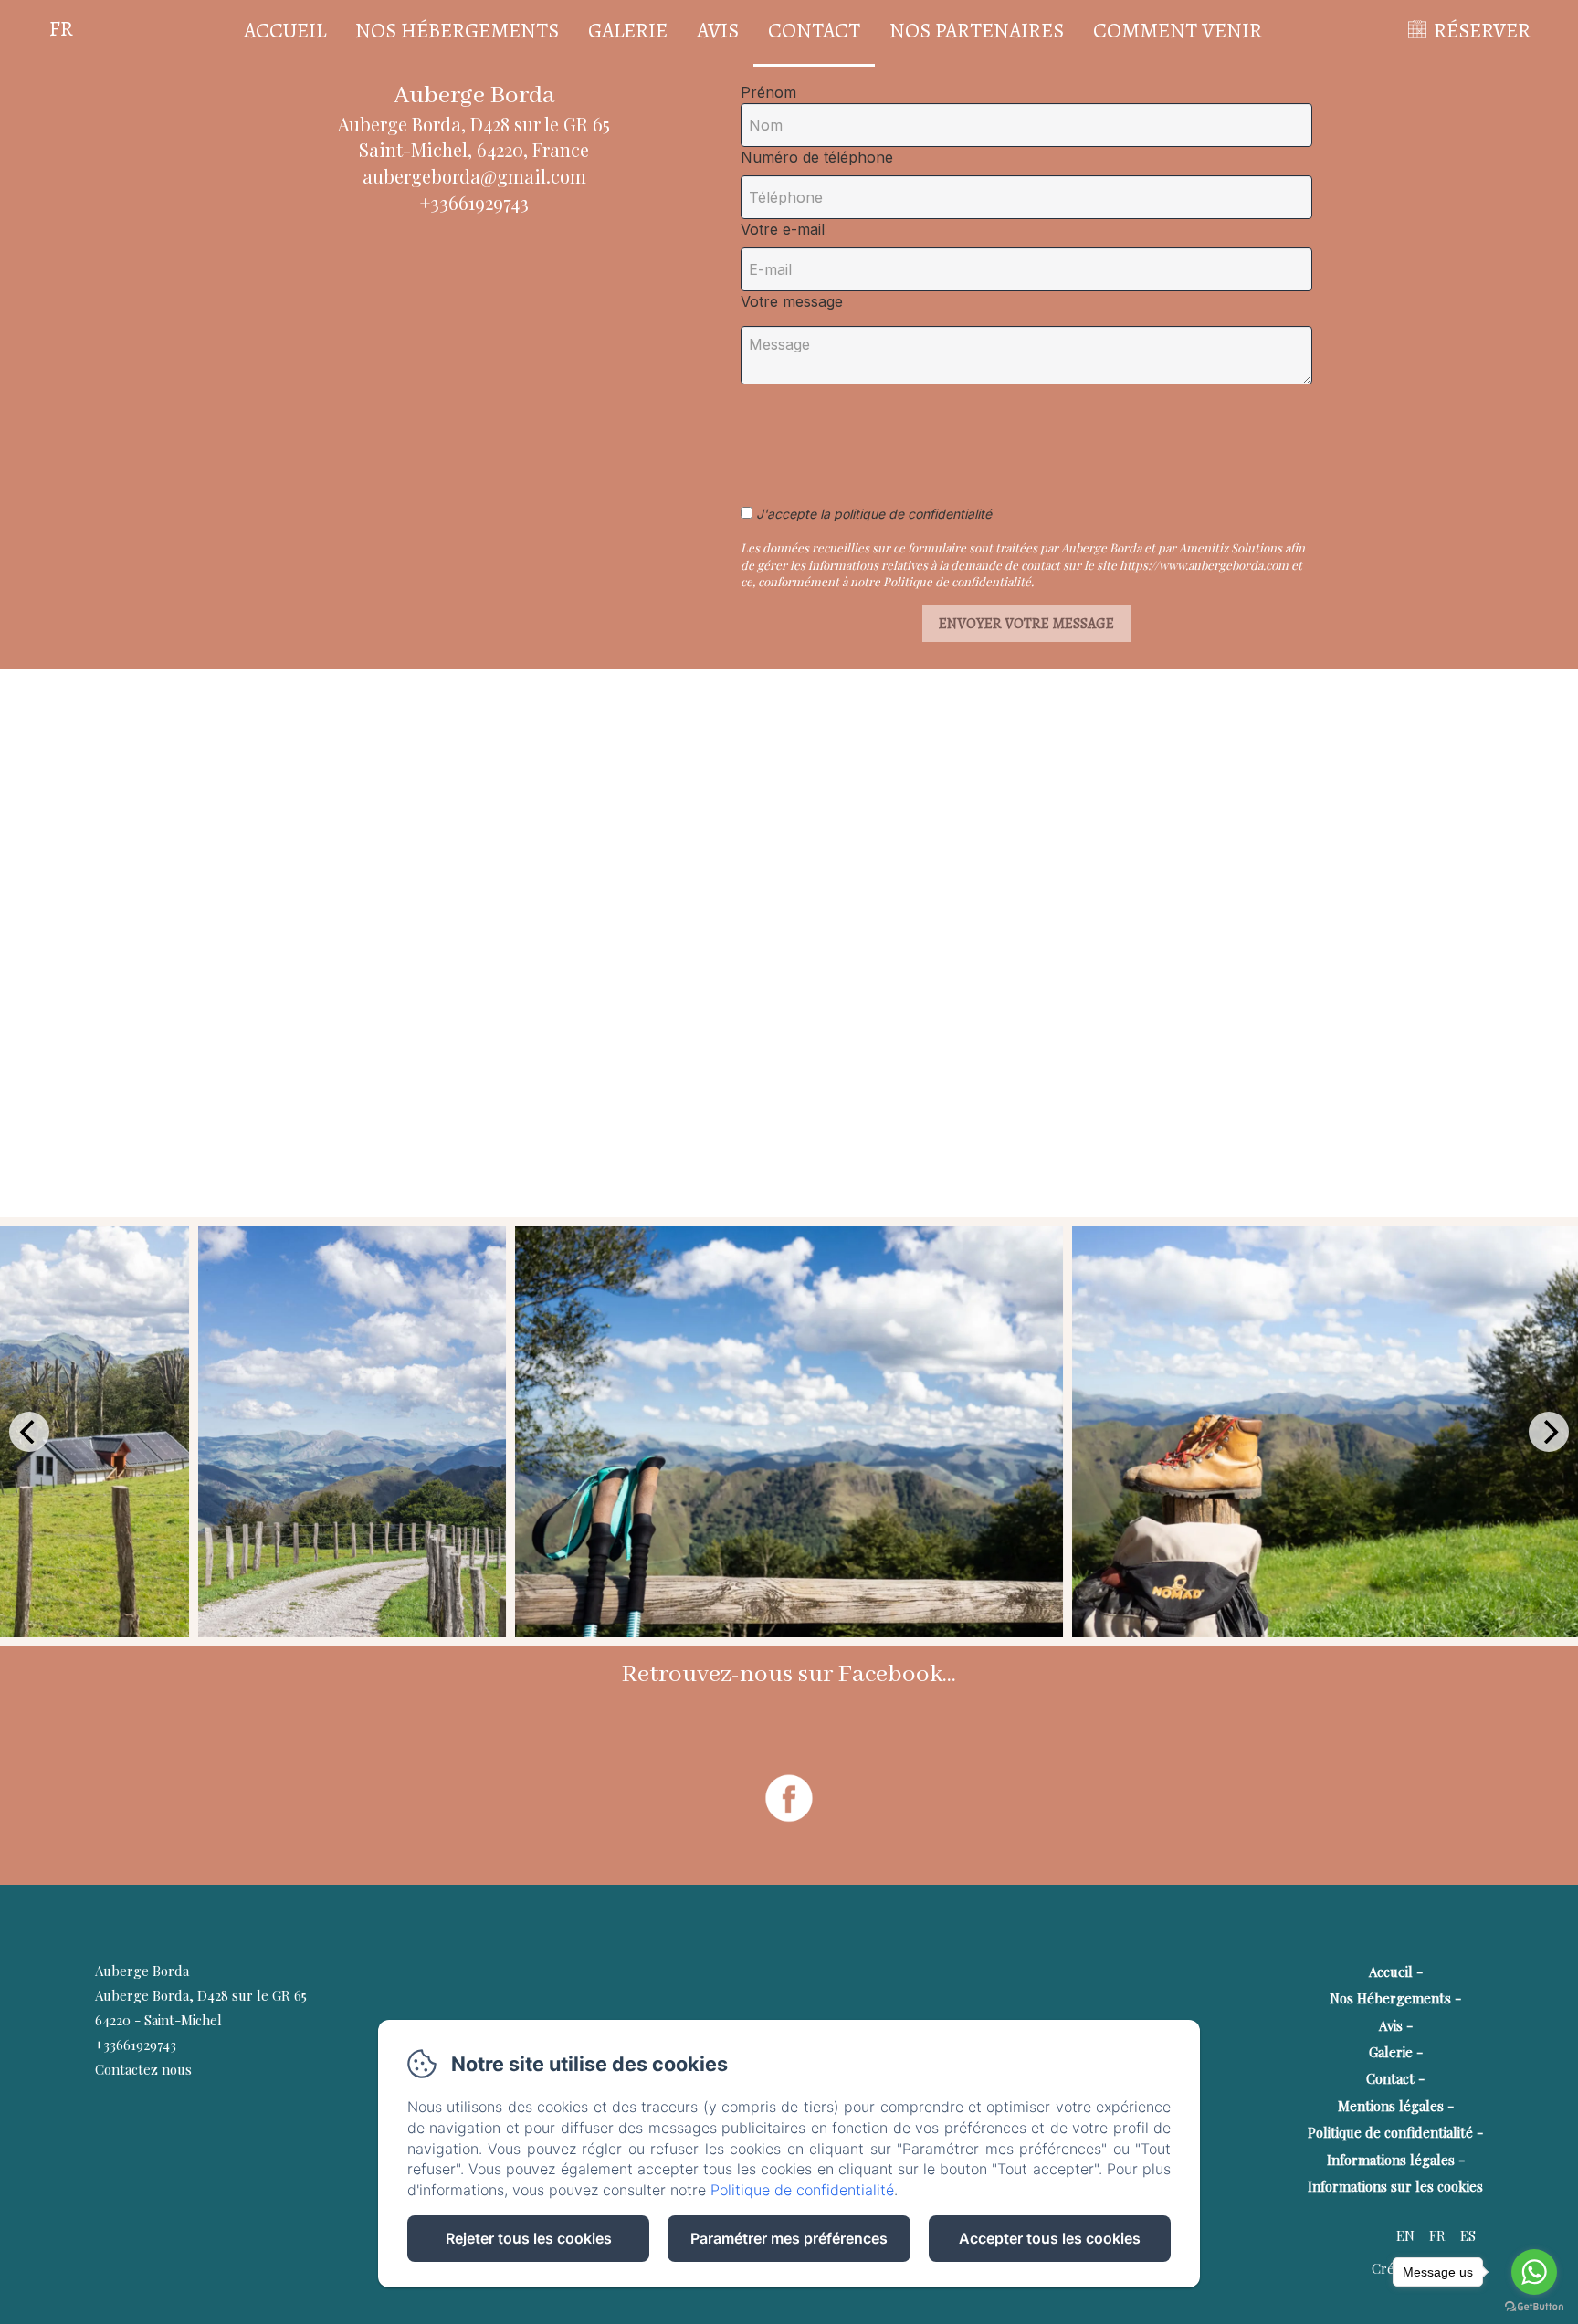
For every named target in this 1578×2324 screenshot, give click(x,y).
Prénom (768, 92)
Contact (814, 31)
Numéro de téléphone (817, 157)
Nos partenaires (977, 31)
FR (1437, 2235)
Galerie (628, 31)
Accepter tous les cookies (1050, 2238)
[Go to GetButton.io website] (1534, 2306)
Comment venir (1178, 31)
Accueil (285, 31)
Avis (718, 31)
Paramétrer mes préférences (789, 2238)
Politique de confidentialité (1390, 2132)
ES (1468, 2235)
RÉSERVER (1482, 31)
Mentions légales (1391, 2106)
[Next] (1549, 1432)
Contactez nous (143, 2069)
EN (1405, 2235)
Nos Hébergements (457, 31)
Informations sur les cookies (1395, 2186)
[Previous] (29, 1432)
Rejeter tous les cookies (529, 2238)
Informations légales (1391, 2160)
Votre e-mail (783, 229)
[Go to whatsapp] (1534, 2272)
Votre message (792, 301)
